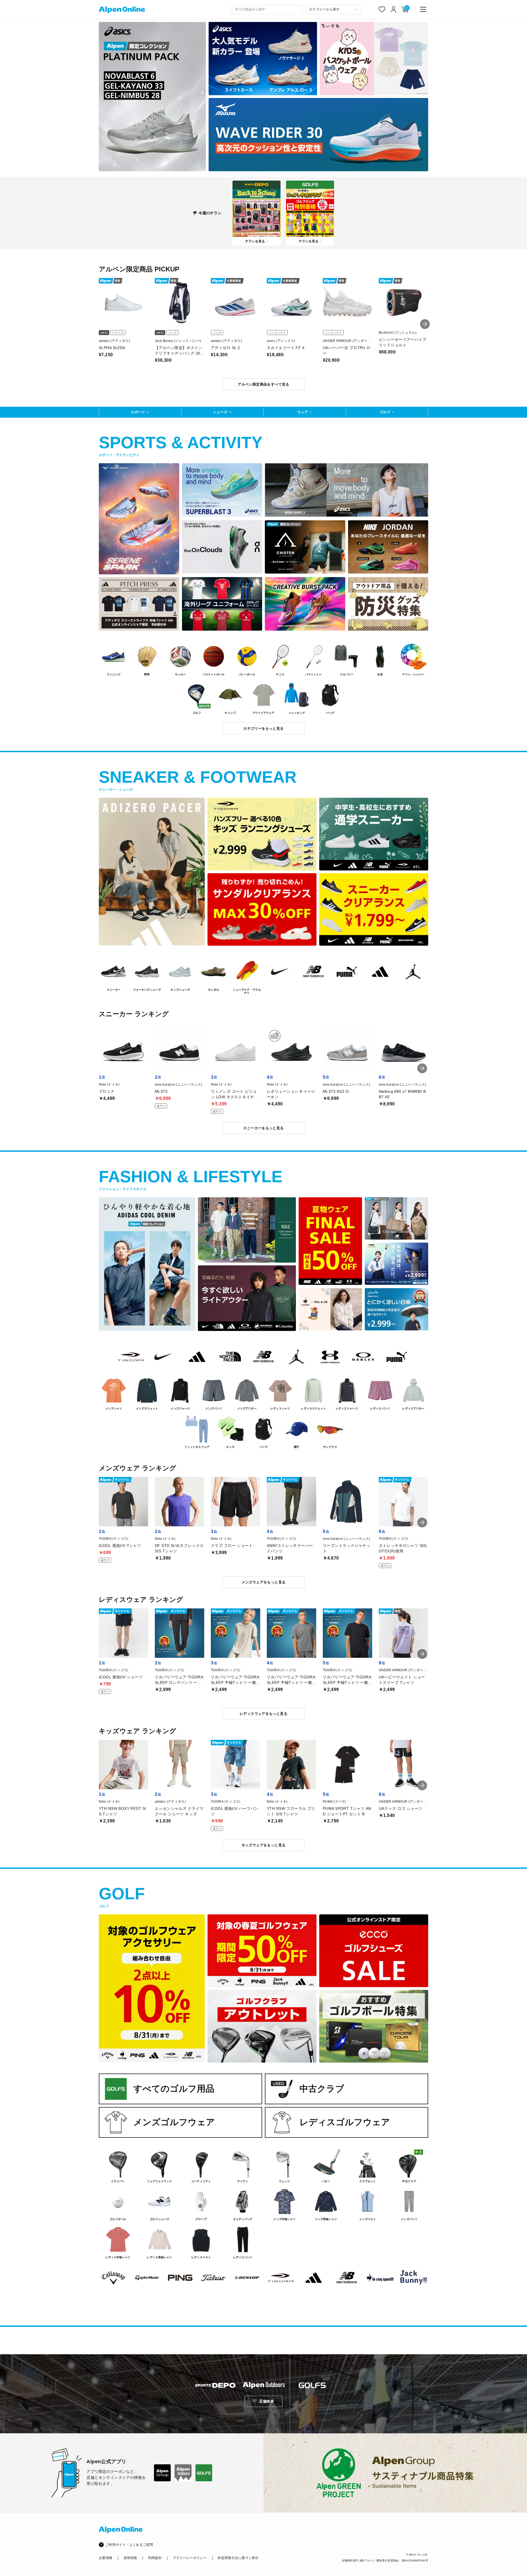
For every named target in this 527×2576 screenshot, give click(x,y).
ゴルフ (385, 412)
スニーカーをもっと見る (263, 1128)
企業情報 (106, 2558)
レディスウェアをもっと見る (263, 1714)
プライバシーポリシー (190, 2558)
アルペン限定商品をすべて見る (263, 384)
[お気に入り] (382, 9)
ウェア (303, 412)
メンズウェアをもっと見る (264, 1582)
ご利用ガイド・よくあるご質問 (129, 2545)
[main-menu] (423, 9)
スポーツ (138, 412)
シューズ (220, 412)
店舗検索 (267, 2401)
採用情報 (130, 2558)
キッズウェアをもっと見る (264, 1845)
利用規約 (155, 2558)
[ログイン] (394, 9)
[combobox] (267, 9)
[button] (425, 324)
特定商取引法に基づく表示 (238, 2558)
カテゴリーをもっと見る (263, 728)
